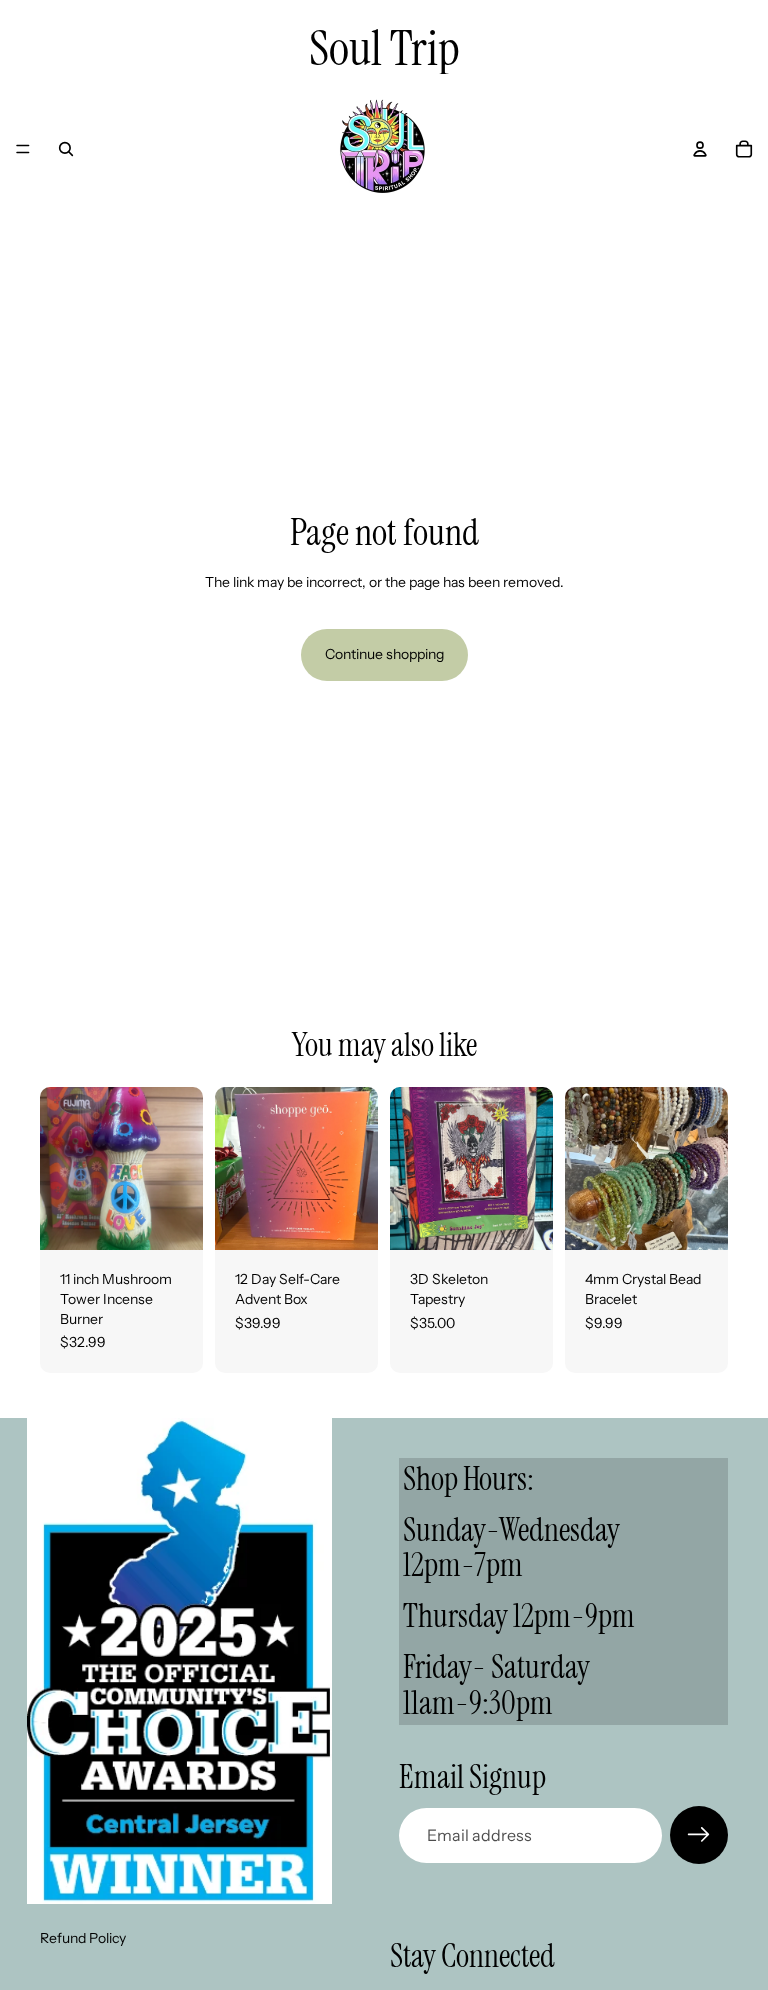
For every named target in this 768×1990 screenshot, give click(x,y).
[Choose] (697, 1220)
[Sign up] (699, 1835)
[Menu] (23, 149)
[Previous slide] (237, 1169)
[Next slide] (356, 1169)
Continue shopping (384, 654)
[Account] (700, 149)
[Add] (172, 1220)
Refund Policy (83, 1939)
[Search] (66, 149)
